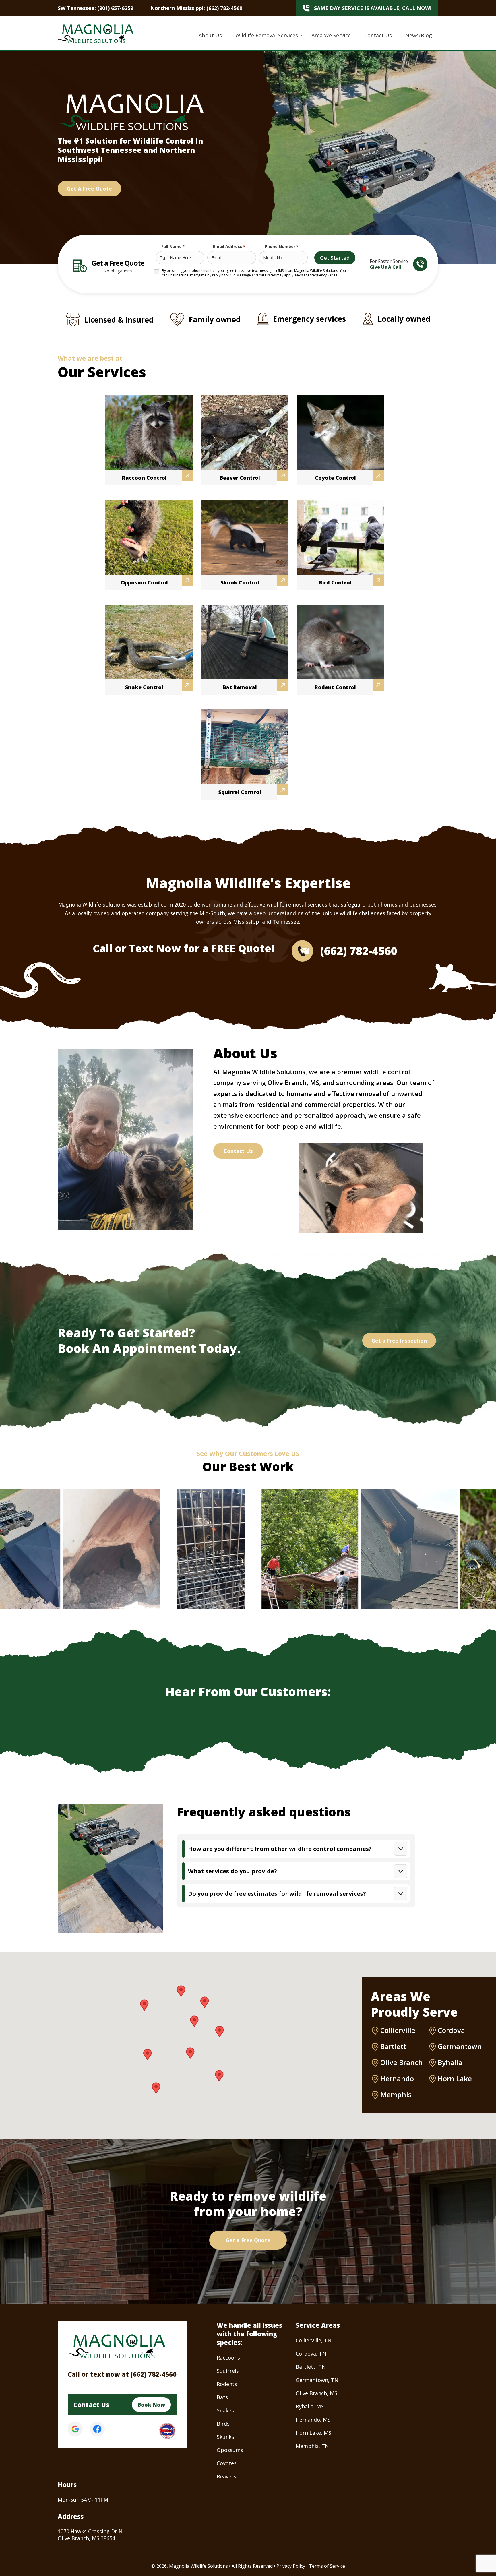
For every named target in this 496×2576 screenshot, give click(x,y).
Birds (223, 2424)
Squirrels (228, 2371)
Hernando (397, 2079)
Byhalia (450, 2062)
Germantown (460, 2046)
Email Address (229, 246)
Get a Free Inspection (399, 1341)
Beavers (226, 2476)
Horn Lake (455, 2079)
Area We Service (331, 35)
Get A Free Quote (89, 189)
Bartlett (393, 2046)
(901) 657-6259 (115, 8)
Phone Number (281, 246)
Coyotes (227, 2463)
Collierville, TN (314, 2340)
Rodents (227, 2384)
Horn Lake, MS (313, 2433)
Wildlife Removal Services (267, 35)
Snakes (225, 2410)
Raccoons (228, 2358)
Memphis (396, 2095)
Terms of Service (327, 2566)
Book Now (151, 2405)
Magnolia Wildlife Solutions (198, 2566)
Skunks (225, 2437)
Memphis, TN (312, 2446)
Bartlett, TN (311, 2367)
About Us (210, 35)
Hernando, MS (313, 2420)
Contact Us (378, 35)
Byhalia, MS (310, 2406)
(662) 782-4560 (224, 8)
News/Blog (419, 35)
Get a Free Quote (248, 2240)
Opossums (230, 2450)
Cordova (451, 2030)
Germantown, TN (317, 2380)
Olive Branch (402, 2062)
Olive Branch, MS (316, 2393)
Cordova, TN (311, 2354)
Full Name (173, 246)
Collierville (398, 2030)
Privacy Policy (291, 2566)
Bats (222, 2397)
